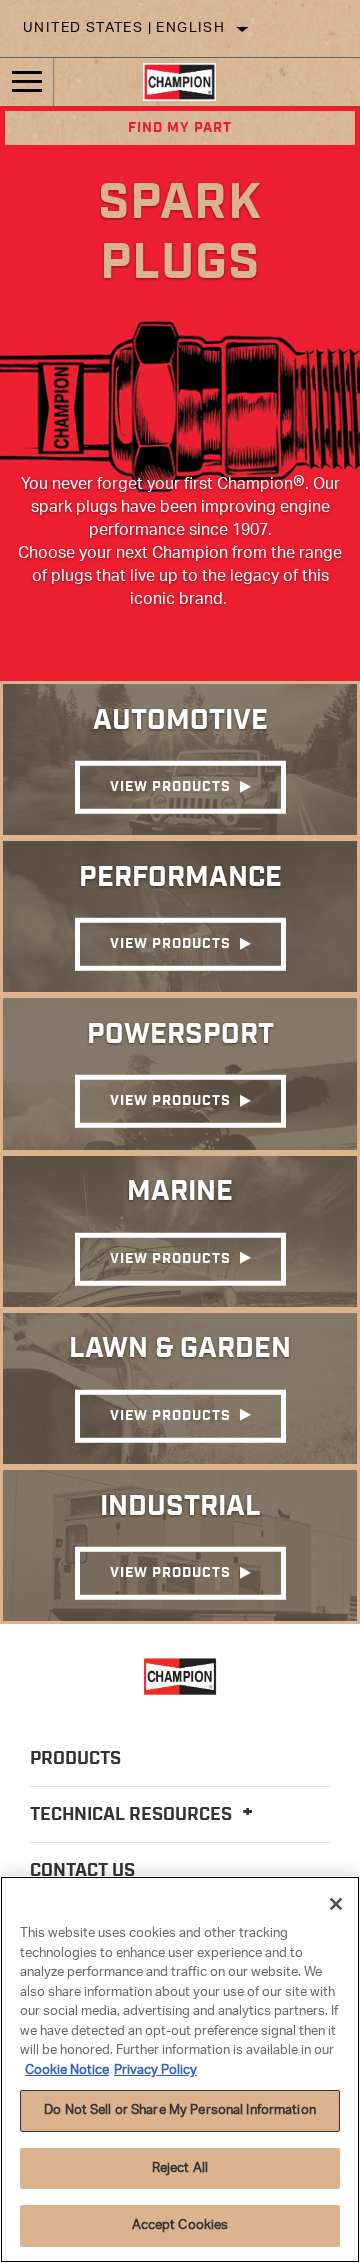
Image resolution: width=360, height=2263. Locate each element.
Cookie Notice (67, 2070)
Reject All (180, 2168)
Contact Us (82, 1871)
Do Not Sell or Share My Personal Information (180, 2110)
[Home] (179, 82)
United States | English (124, 28)
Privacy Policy (155, 2070)
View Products (170, 787)
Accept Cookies (180, 2225)
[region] (180, 2069)
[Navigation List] (27, 82)
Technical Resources (133, 1815)
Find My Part (180, 128)
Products (75, 1759)
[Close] (336, 1904)
